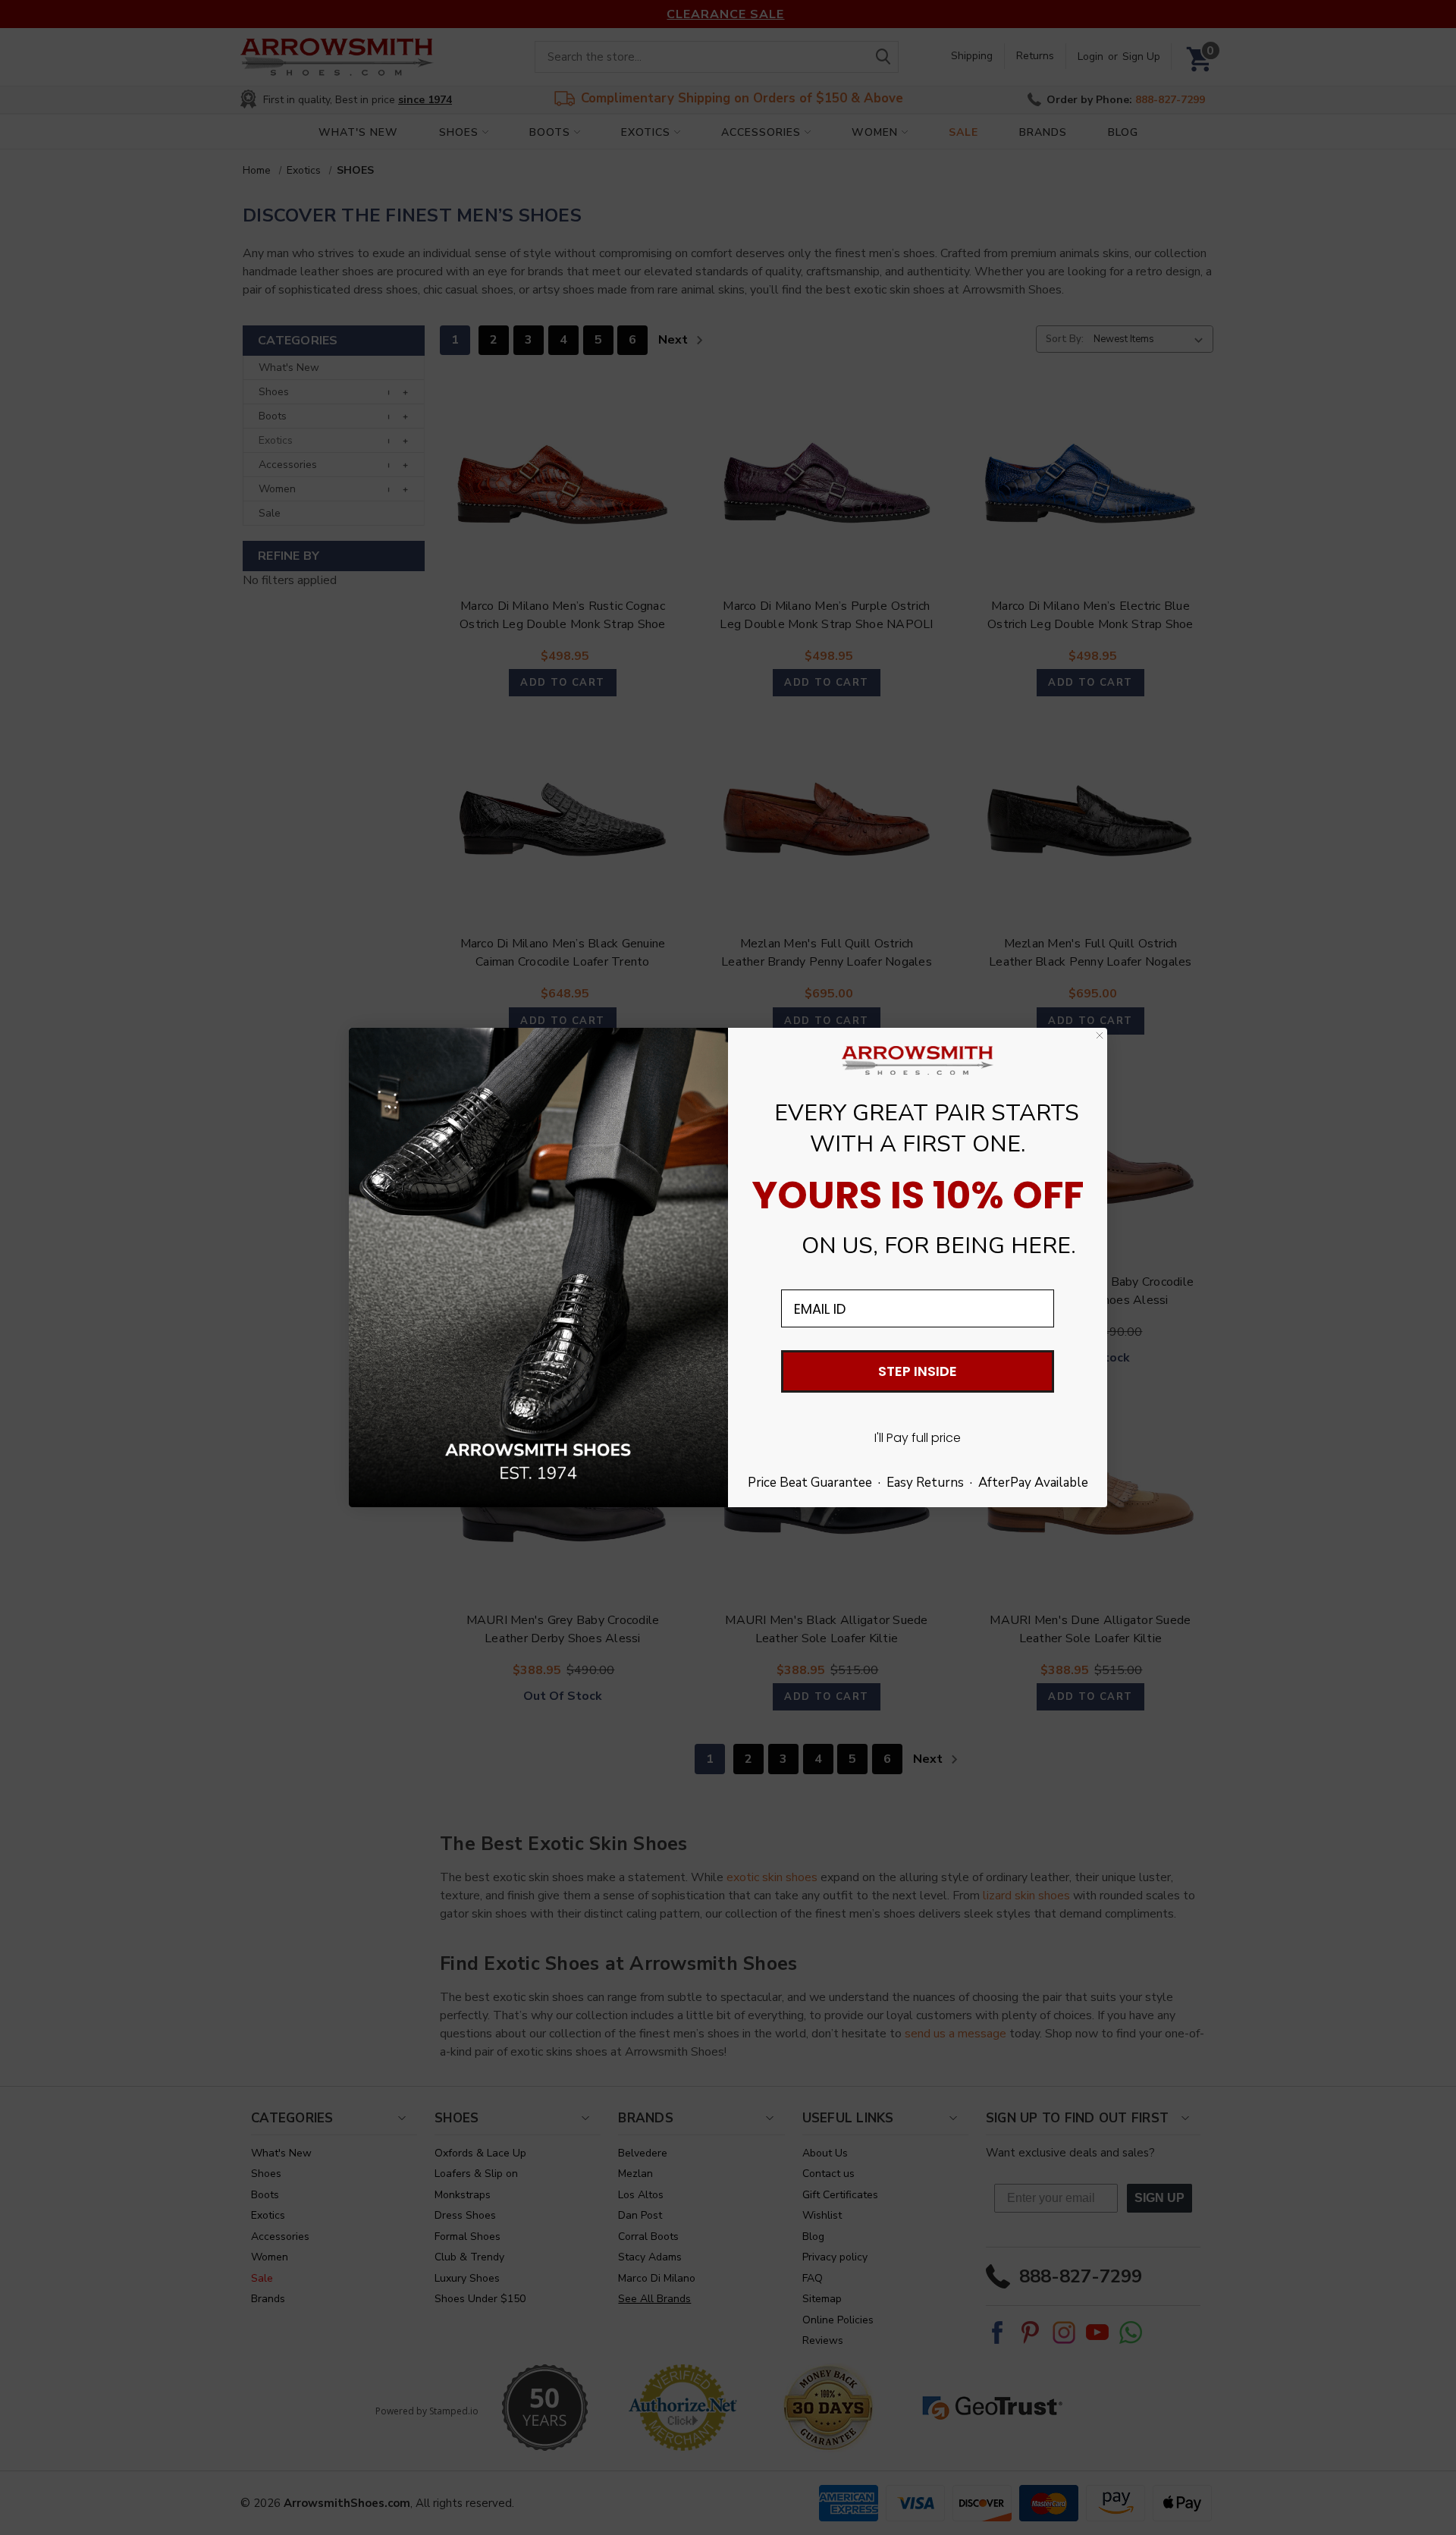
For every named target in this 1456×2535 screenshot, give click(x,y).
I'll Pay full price (918, 1438)
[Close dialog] (1100, 1035)
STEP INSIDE (918, 1371)
